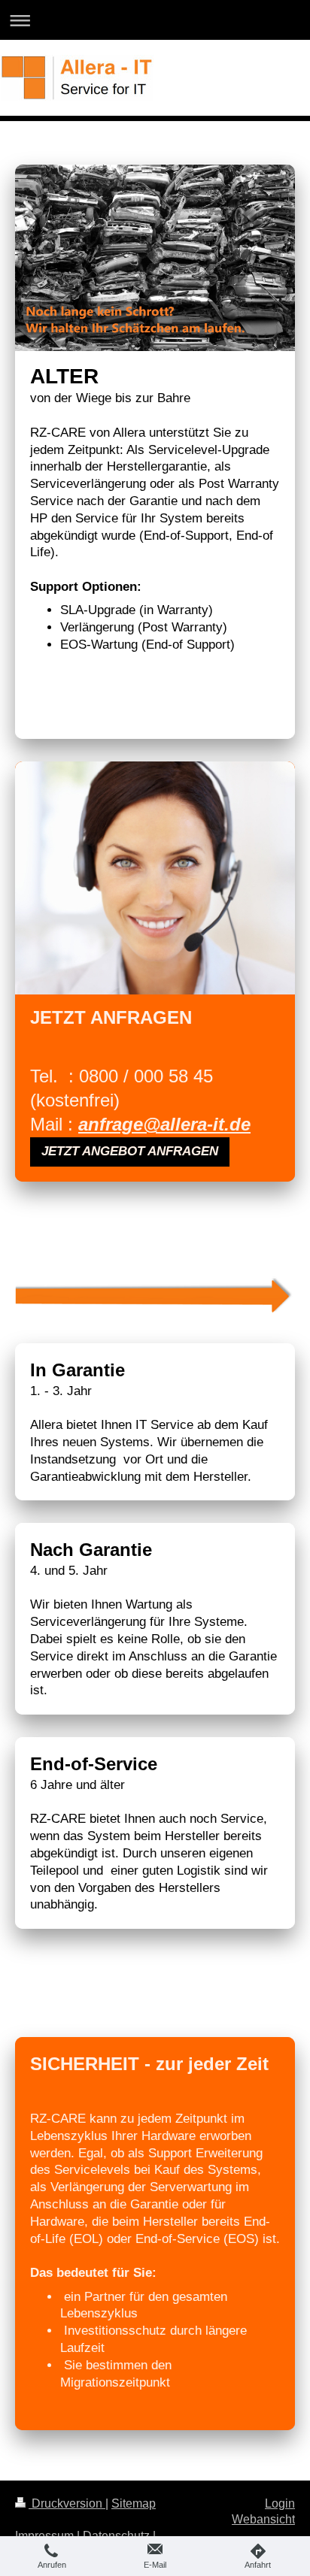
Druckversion (67, 2503)
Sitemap (134, 2503)
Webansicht (263, 2519)
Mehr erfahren (84, 708)
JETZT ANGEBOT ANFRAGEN (130, 1151)
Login (280, 2503)
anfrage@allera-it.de (164, 1124)
